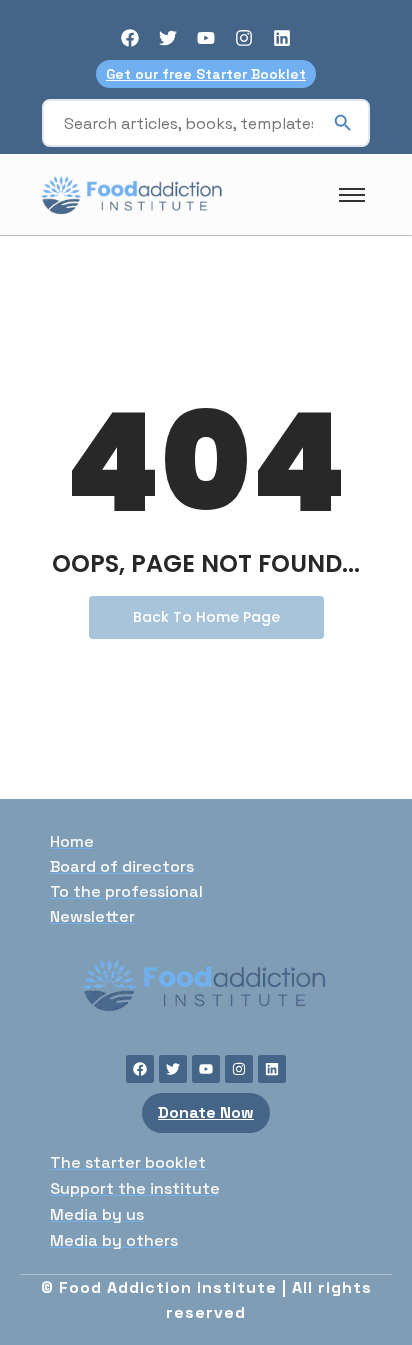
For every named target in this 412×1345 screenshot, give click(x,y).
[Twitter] (168, 38)
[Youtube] (206, 38)
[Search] (343, 123)
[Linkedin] (282, 38)
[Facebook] (130, 38)
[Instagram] (244, 38)
